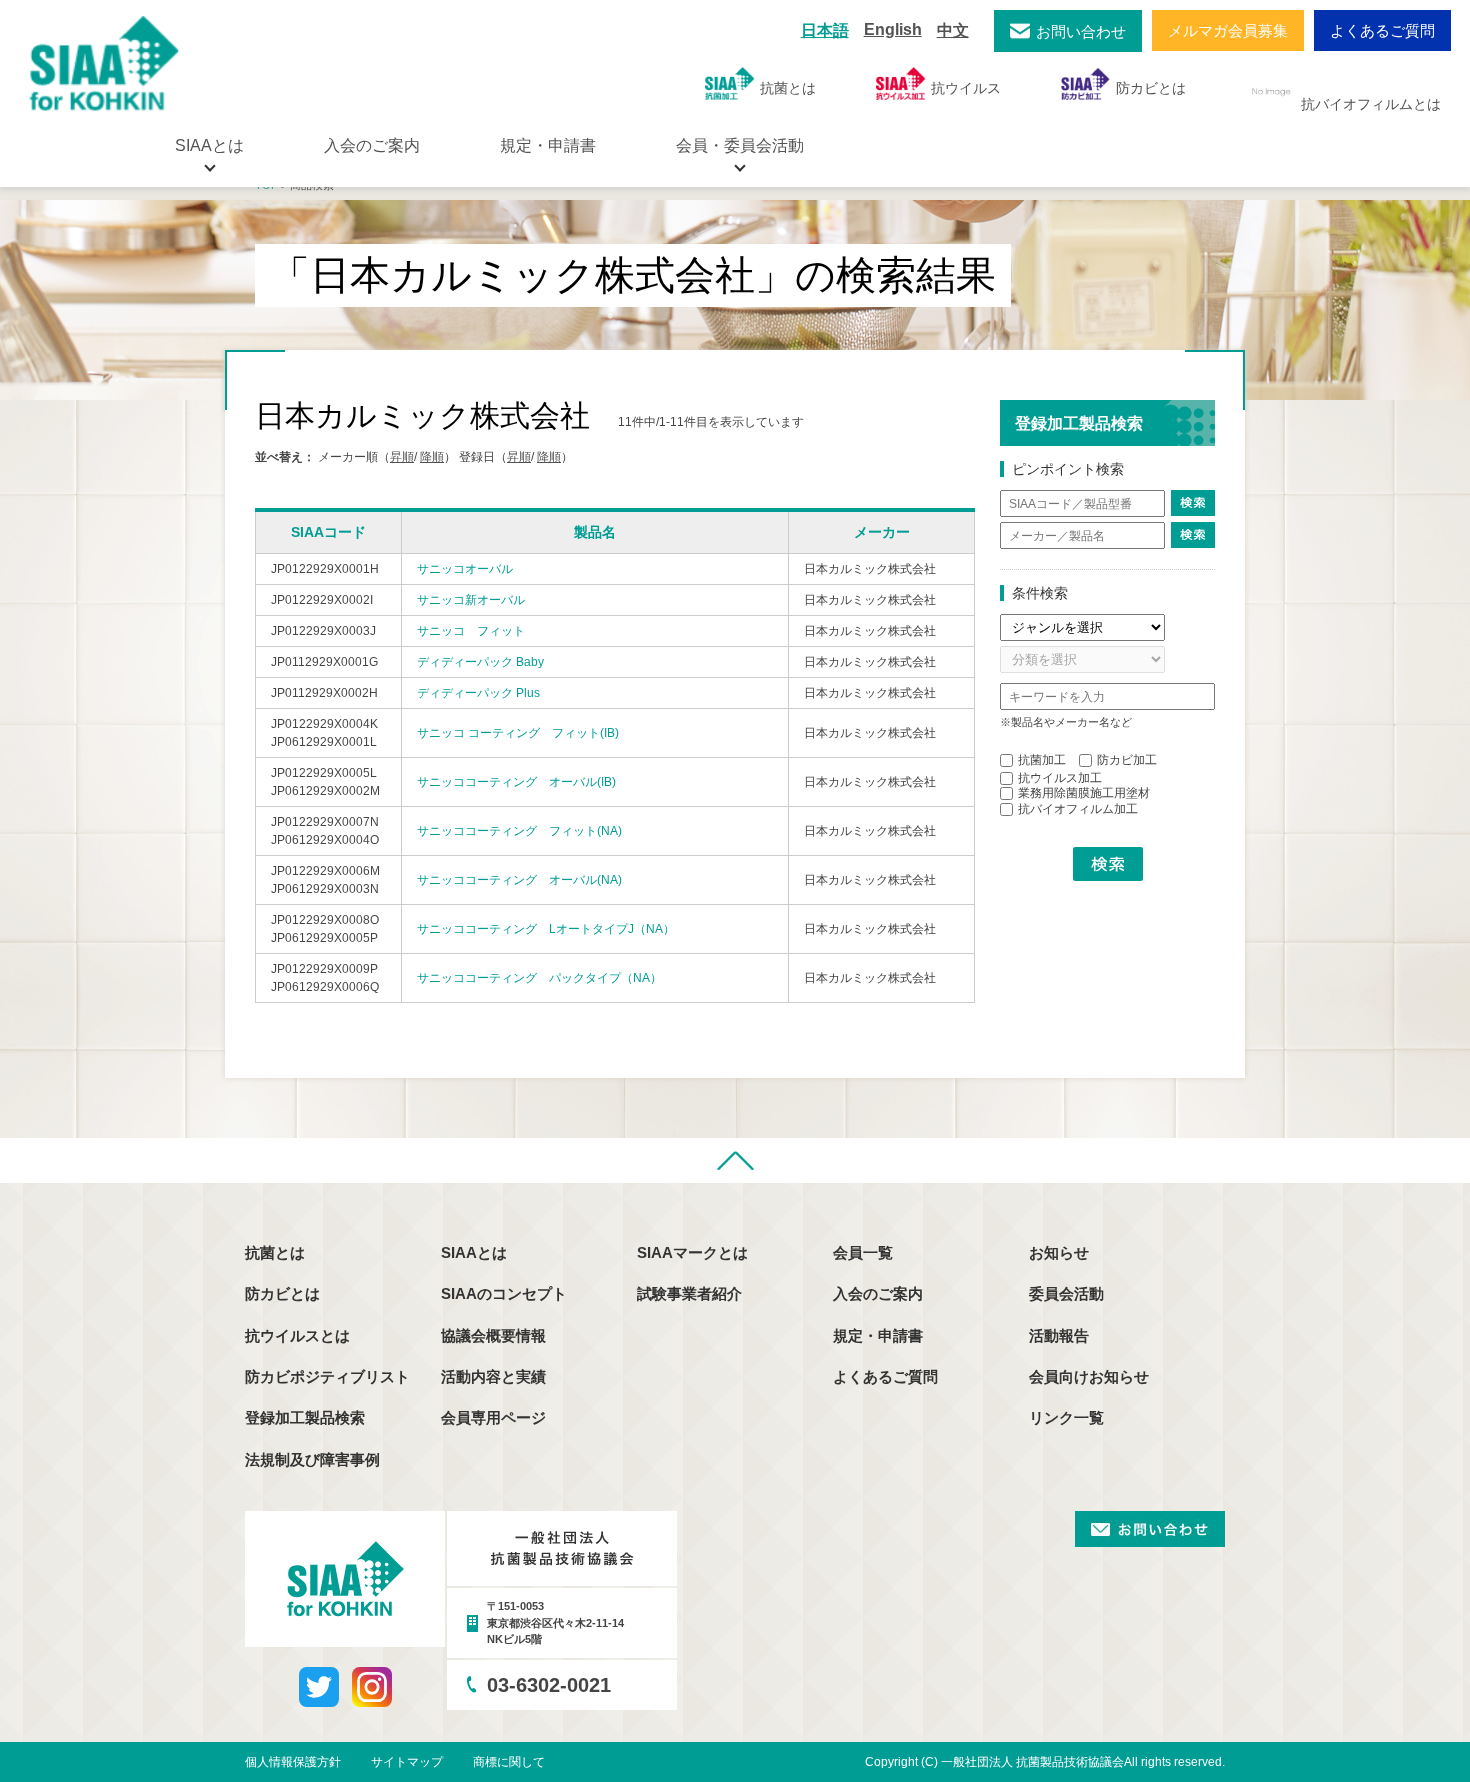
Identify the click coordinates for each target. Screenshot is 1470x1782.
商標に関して (509, 1762)
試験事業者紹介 (689, 1293)
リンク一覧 (1066, 1417)
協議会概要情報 (493, 1335)
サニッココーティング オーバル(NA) (519, 880)
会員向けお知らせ (1089, 1376)
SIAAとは (474, 1252)
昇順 (402, 457)
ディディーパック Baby (480, 662)
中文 (953, 30)
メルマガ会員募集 (1228, 30)
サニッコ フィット (471, 631)
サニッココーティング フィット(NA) (519, 831)
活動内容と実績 (493, 1376)
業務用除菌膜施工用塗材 (1084, 793)
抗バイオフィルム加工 (1078, 809)
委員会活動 (1066, 1293)
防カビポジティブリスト (327, 1376)
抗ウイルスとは (297, 1335)
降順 (432, 457)
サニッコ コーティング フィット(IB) (518, 733)
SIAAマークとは (692, 1252)
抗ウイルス (966, 88)
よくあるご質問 (1382, 30)
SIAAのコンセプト (504, 1293)
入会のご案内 (372, 145)
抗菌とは (788, 88)
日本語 (825, 30)
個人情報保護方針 (293, 1762)
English (893, 29)
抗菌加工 (1042, 760)
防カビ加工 (1127, 760)
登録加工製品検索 (305, 1417)
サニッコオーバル (465, 569)
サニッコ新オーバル (471, 600)
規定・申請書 (548, 145)
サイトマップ (407, 1762)
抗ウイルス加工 (1060, 778)
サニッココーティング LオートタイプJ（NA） (546, 929)
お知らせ (1059, 1252)
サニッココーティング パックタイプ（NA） (539, 978)
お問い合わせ (1081, 31)
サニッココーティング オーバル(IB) (516, 782)
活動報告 (1059, 1335)
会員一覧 (863, 1252)
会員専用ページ (493, 1417)
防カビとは (1151, 88)
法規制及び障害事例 (312, 1459)
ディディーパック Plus (478, 693)
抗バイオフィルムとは (1371, 104)
